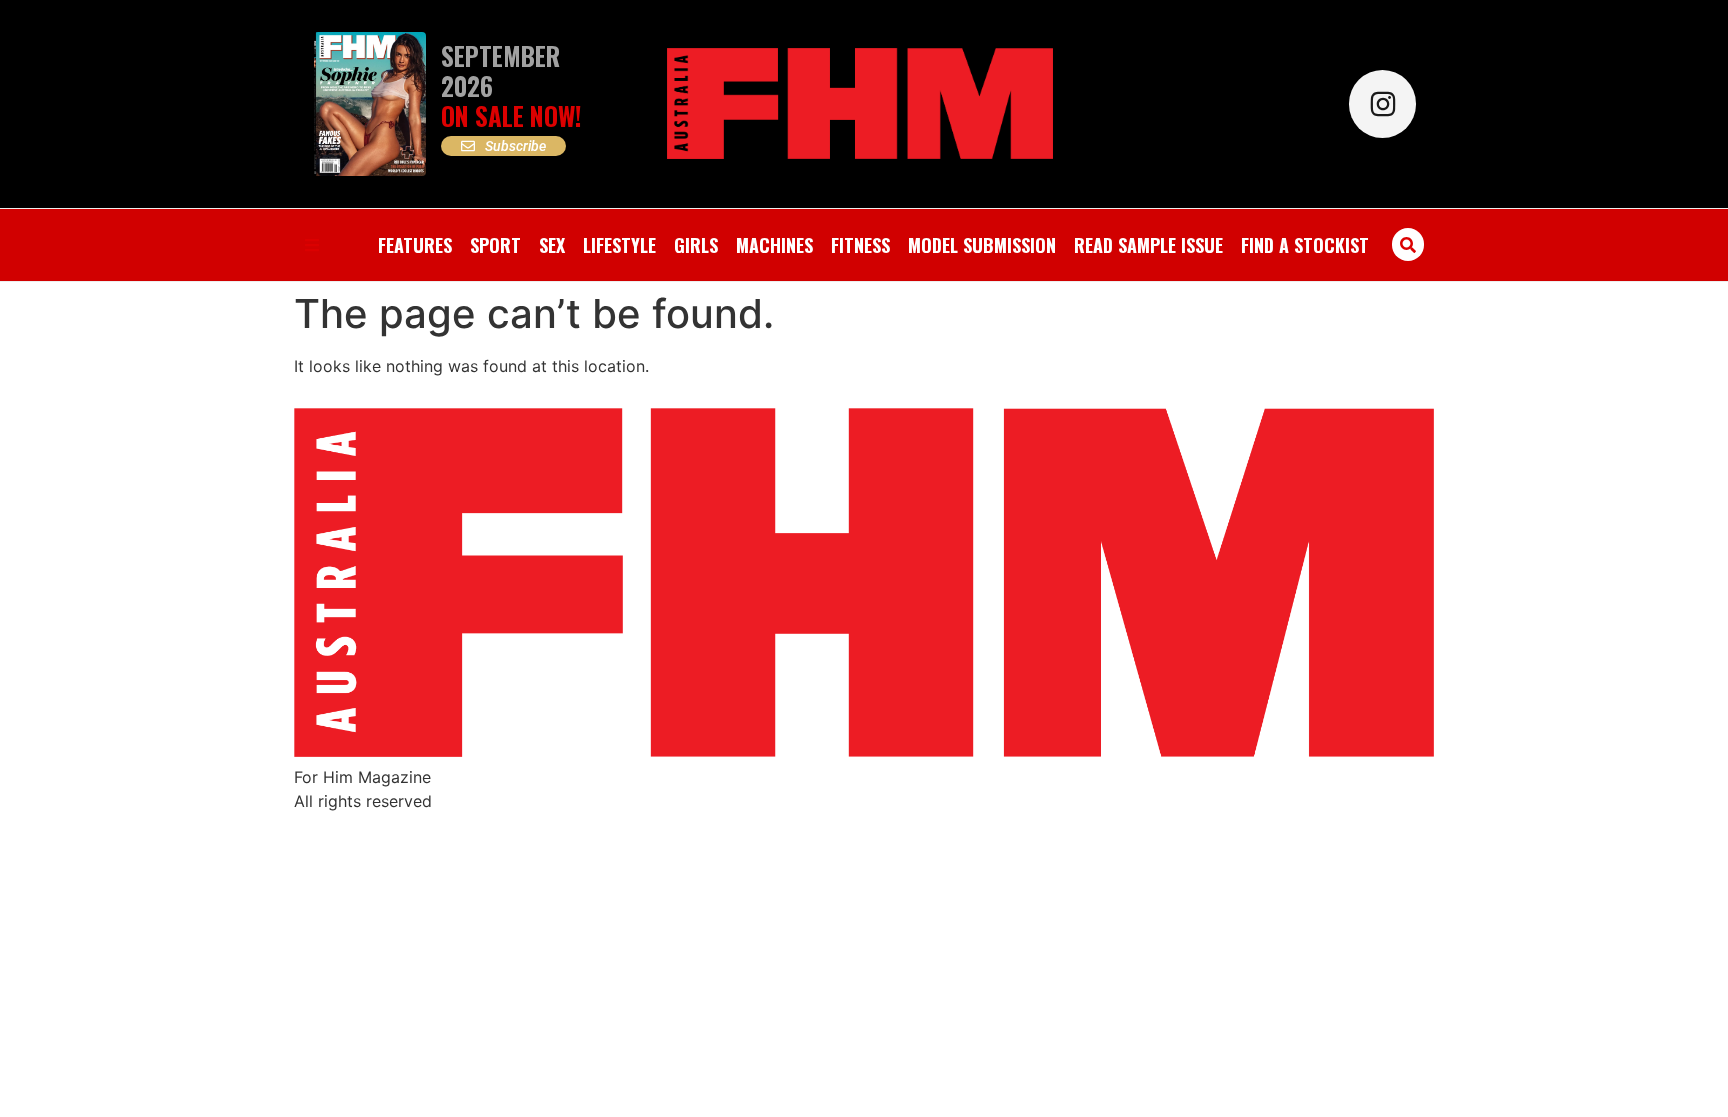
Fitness (860, 245)
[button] (1408, 244)
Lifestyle (619, 245)
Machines (774, 245)
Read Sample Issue (1148, 245)
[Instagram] (1382, 103)
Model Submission (982, 245)
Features (415, 245)
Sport (495, 245)
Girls (696, 245)
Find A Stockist (1305, 245)
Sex (552, 245)
